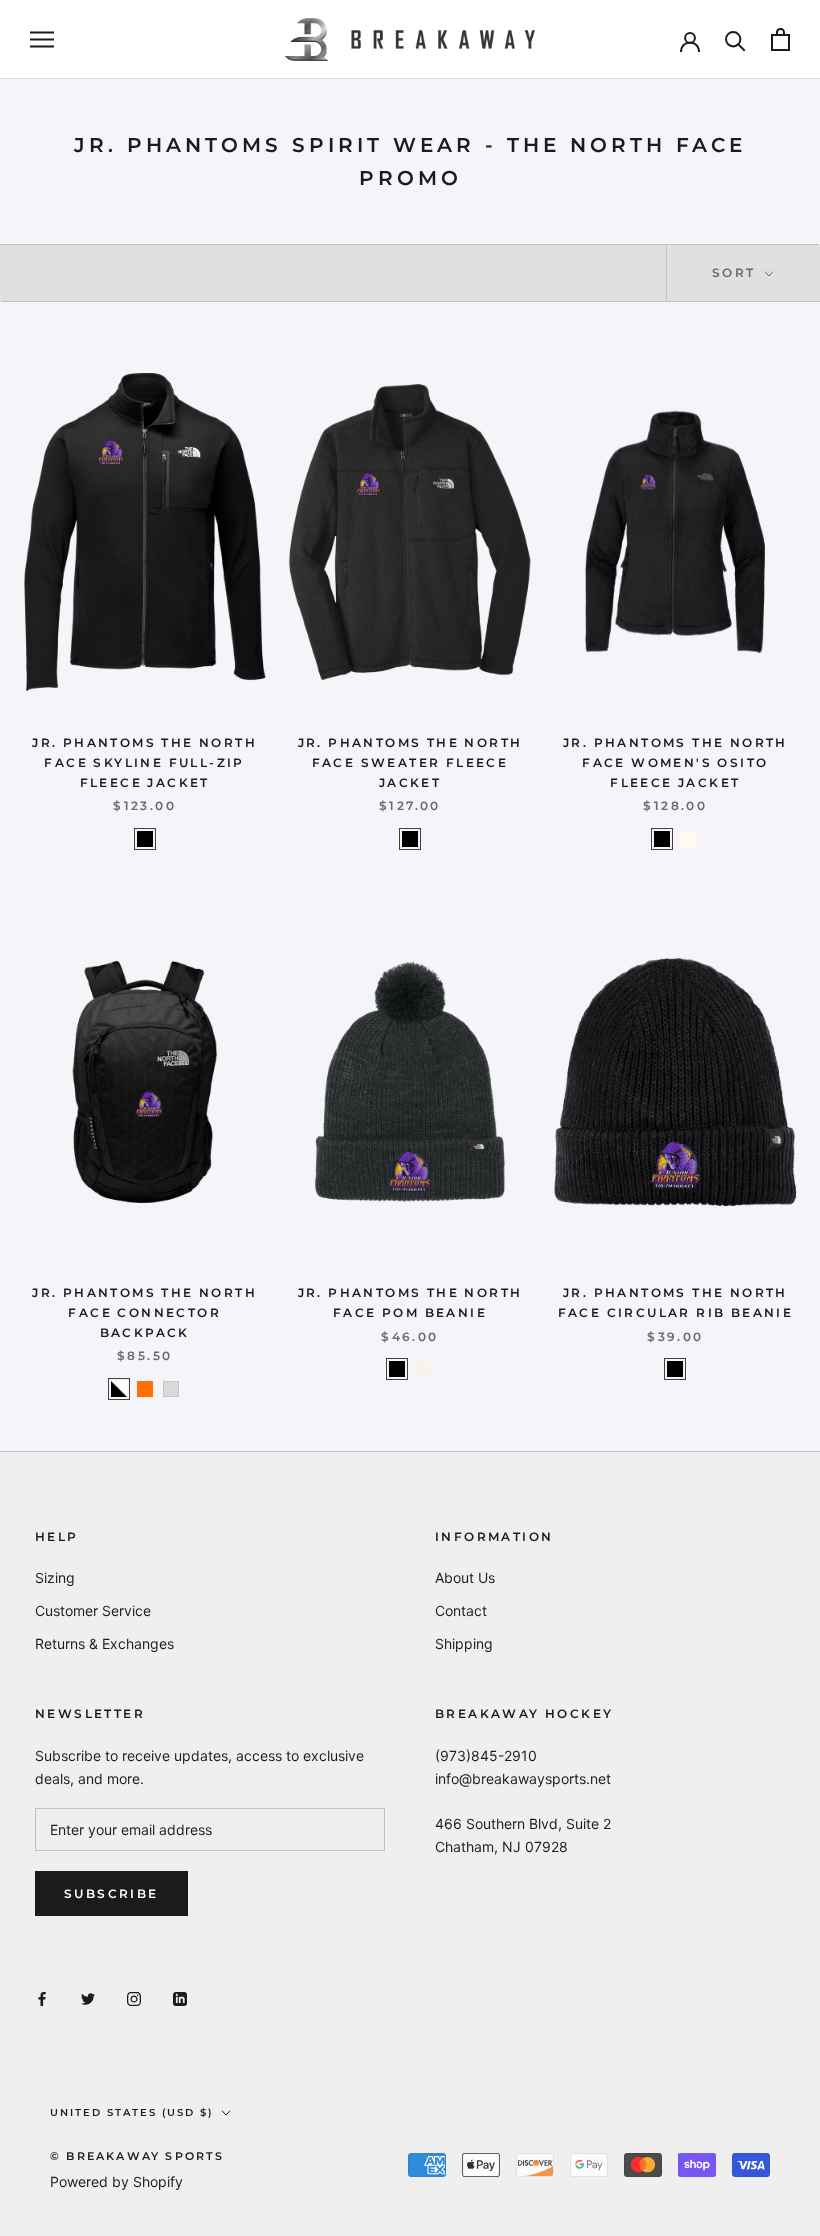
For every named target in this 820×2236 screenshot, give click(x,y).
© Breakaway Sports (137, 2156)
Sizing (55, 1577)
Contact (461, 1610)
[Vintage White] (423, 1369)
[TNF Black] (145, 839)
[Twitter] (88, 1997)
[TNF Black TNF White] (119, 1389)
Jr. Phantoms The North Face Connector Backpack (144, 1312)
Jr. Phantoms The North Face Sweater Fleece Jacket (410, 762)
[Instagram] (134, 1997)
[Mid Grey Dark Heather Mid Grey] (171, 1389)
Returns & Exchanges (104, 1643)
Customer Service (93, 1610)
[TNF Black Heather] (410, 839)
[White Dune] (688, 839)
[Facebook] (42, 1997)
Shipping (464, 1643)
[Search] (735, 39)
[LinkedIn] (180, 1997)
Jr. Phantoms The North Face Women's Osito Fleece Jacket (675, 762)
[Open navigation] (42, 39)
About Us (465, 1577)
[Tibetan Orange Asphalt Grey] (145, 1389)
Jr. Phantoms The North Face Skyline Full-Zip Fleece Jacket (144, 762)
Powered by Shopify (116, 2181)
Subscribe (111, 1893)
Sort (736, 272)
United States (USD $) (131, 2112)
